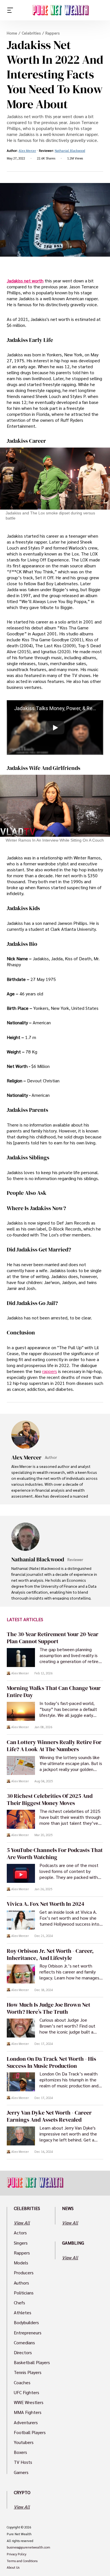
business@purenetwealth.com (28, 2547)
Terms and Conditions (22, 2561)
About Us (13, 2568)
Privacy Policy (16, 2554)
